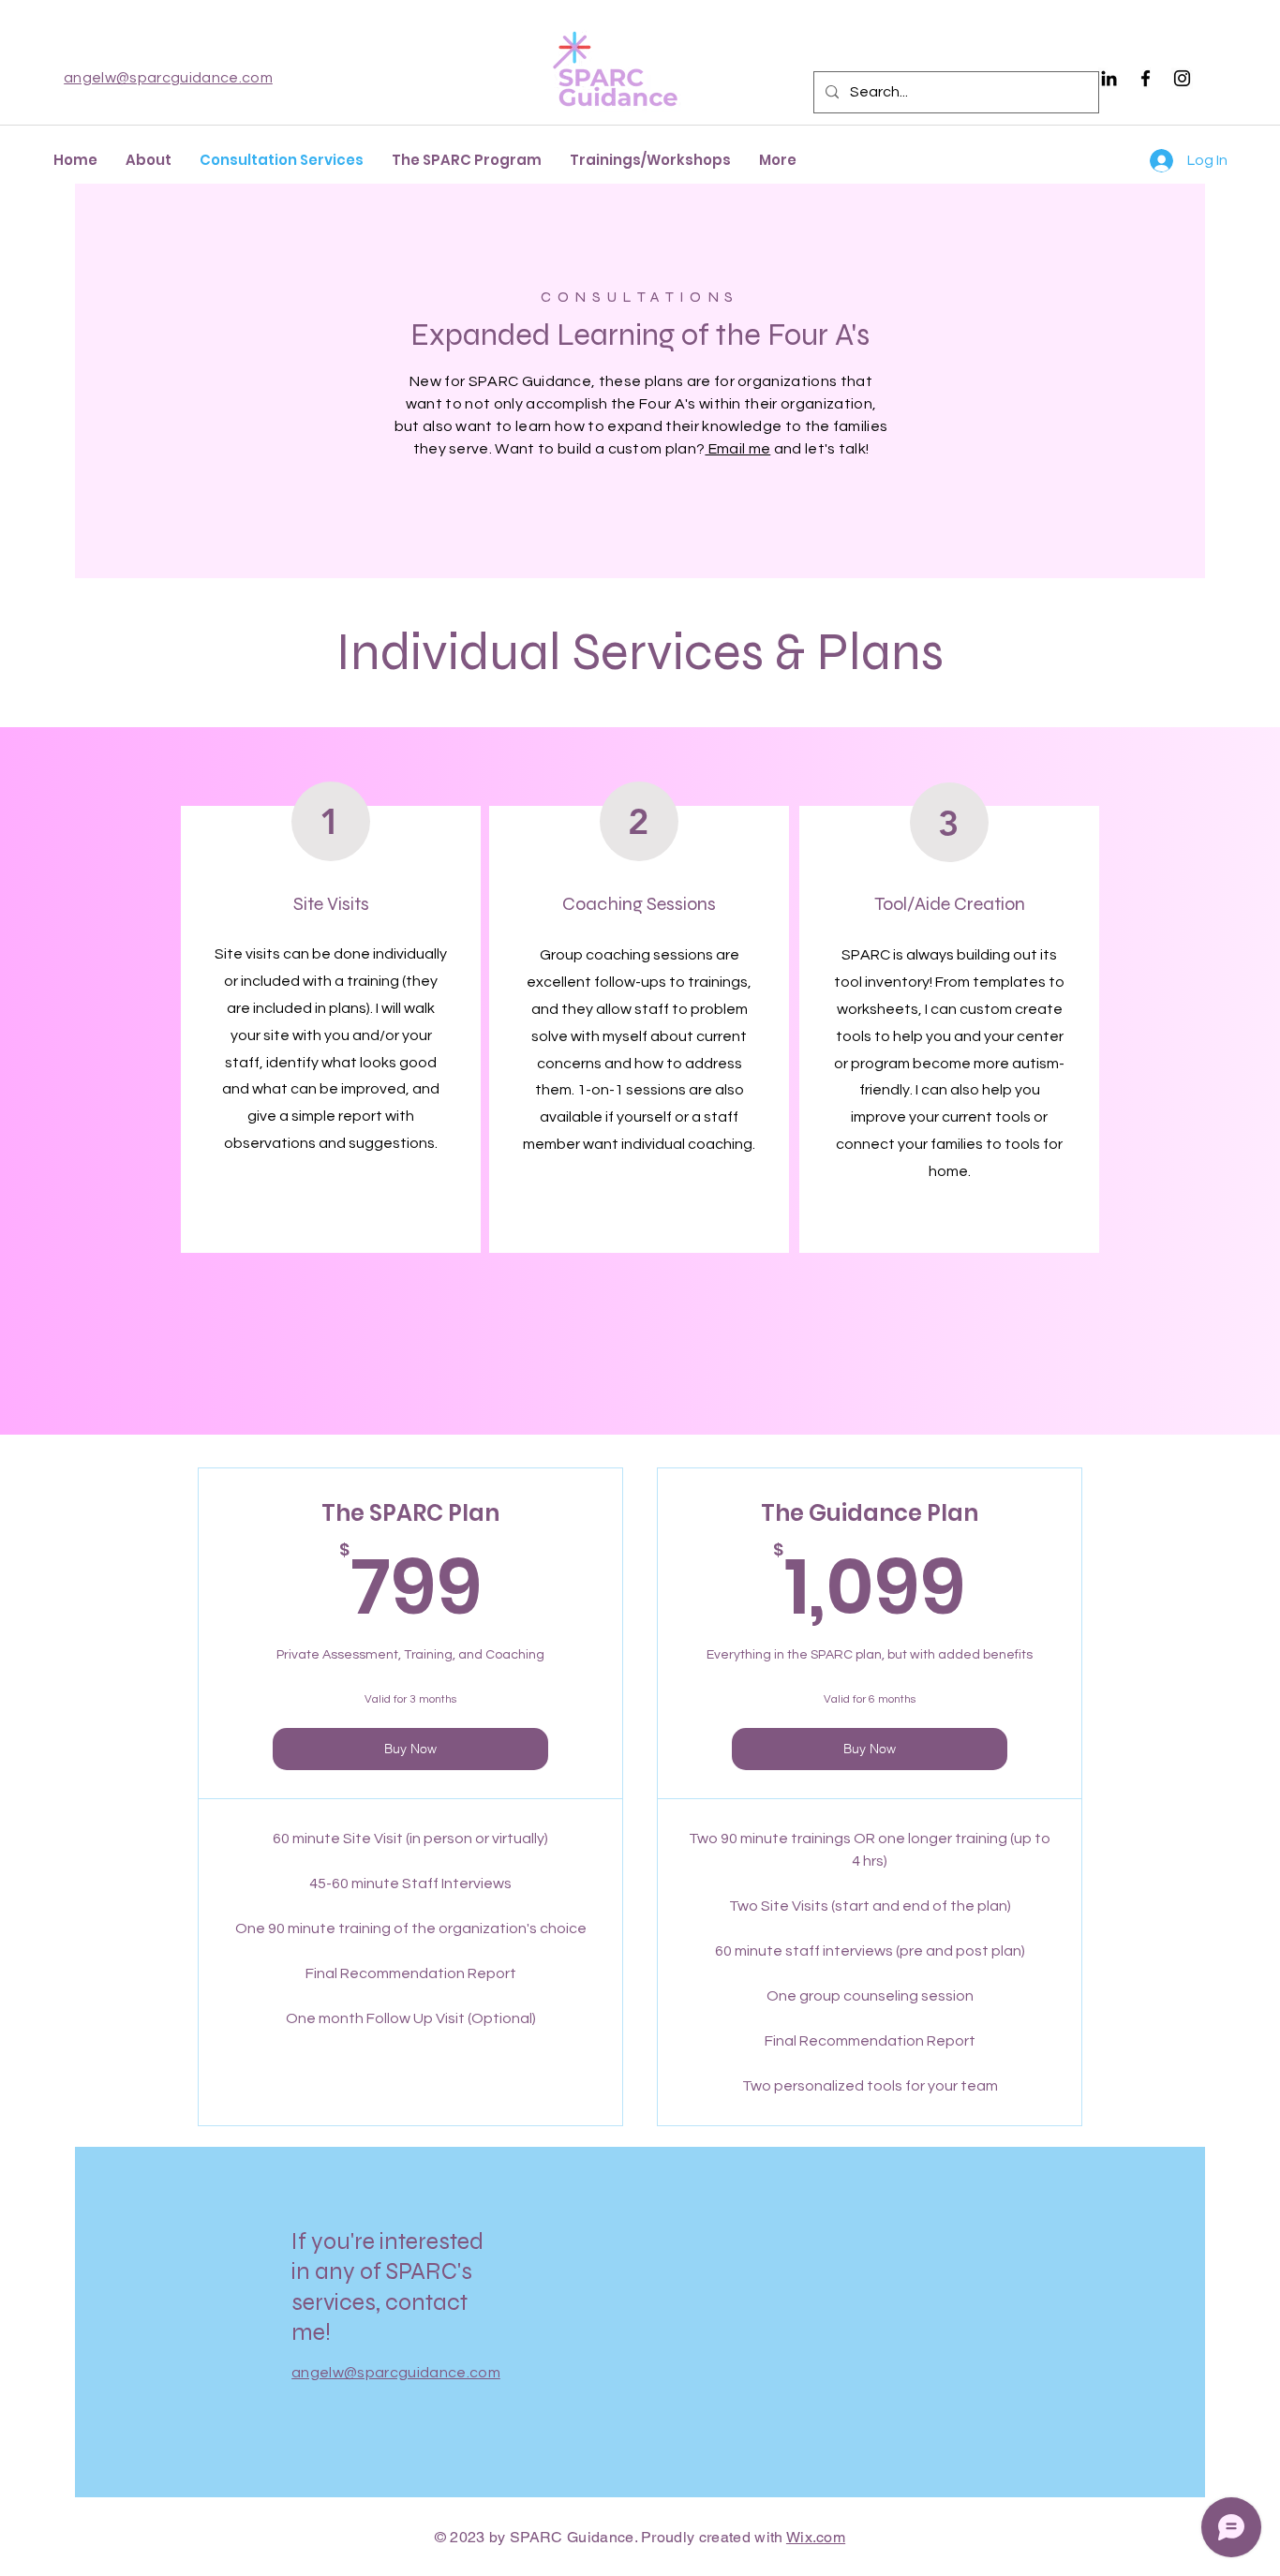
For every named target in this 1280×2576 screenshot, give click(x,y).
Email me (737, 449)
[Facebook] (1146, 78)
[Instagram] (1182, 78)
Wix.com (816, 2537)
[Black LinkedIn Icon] (1109, 78)
